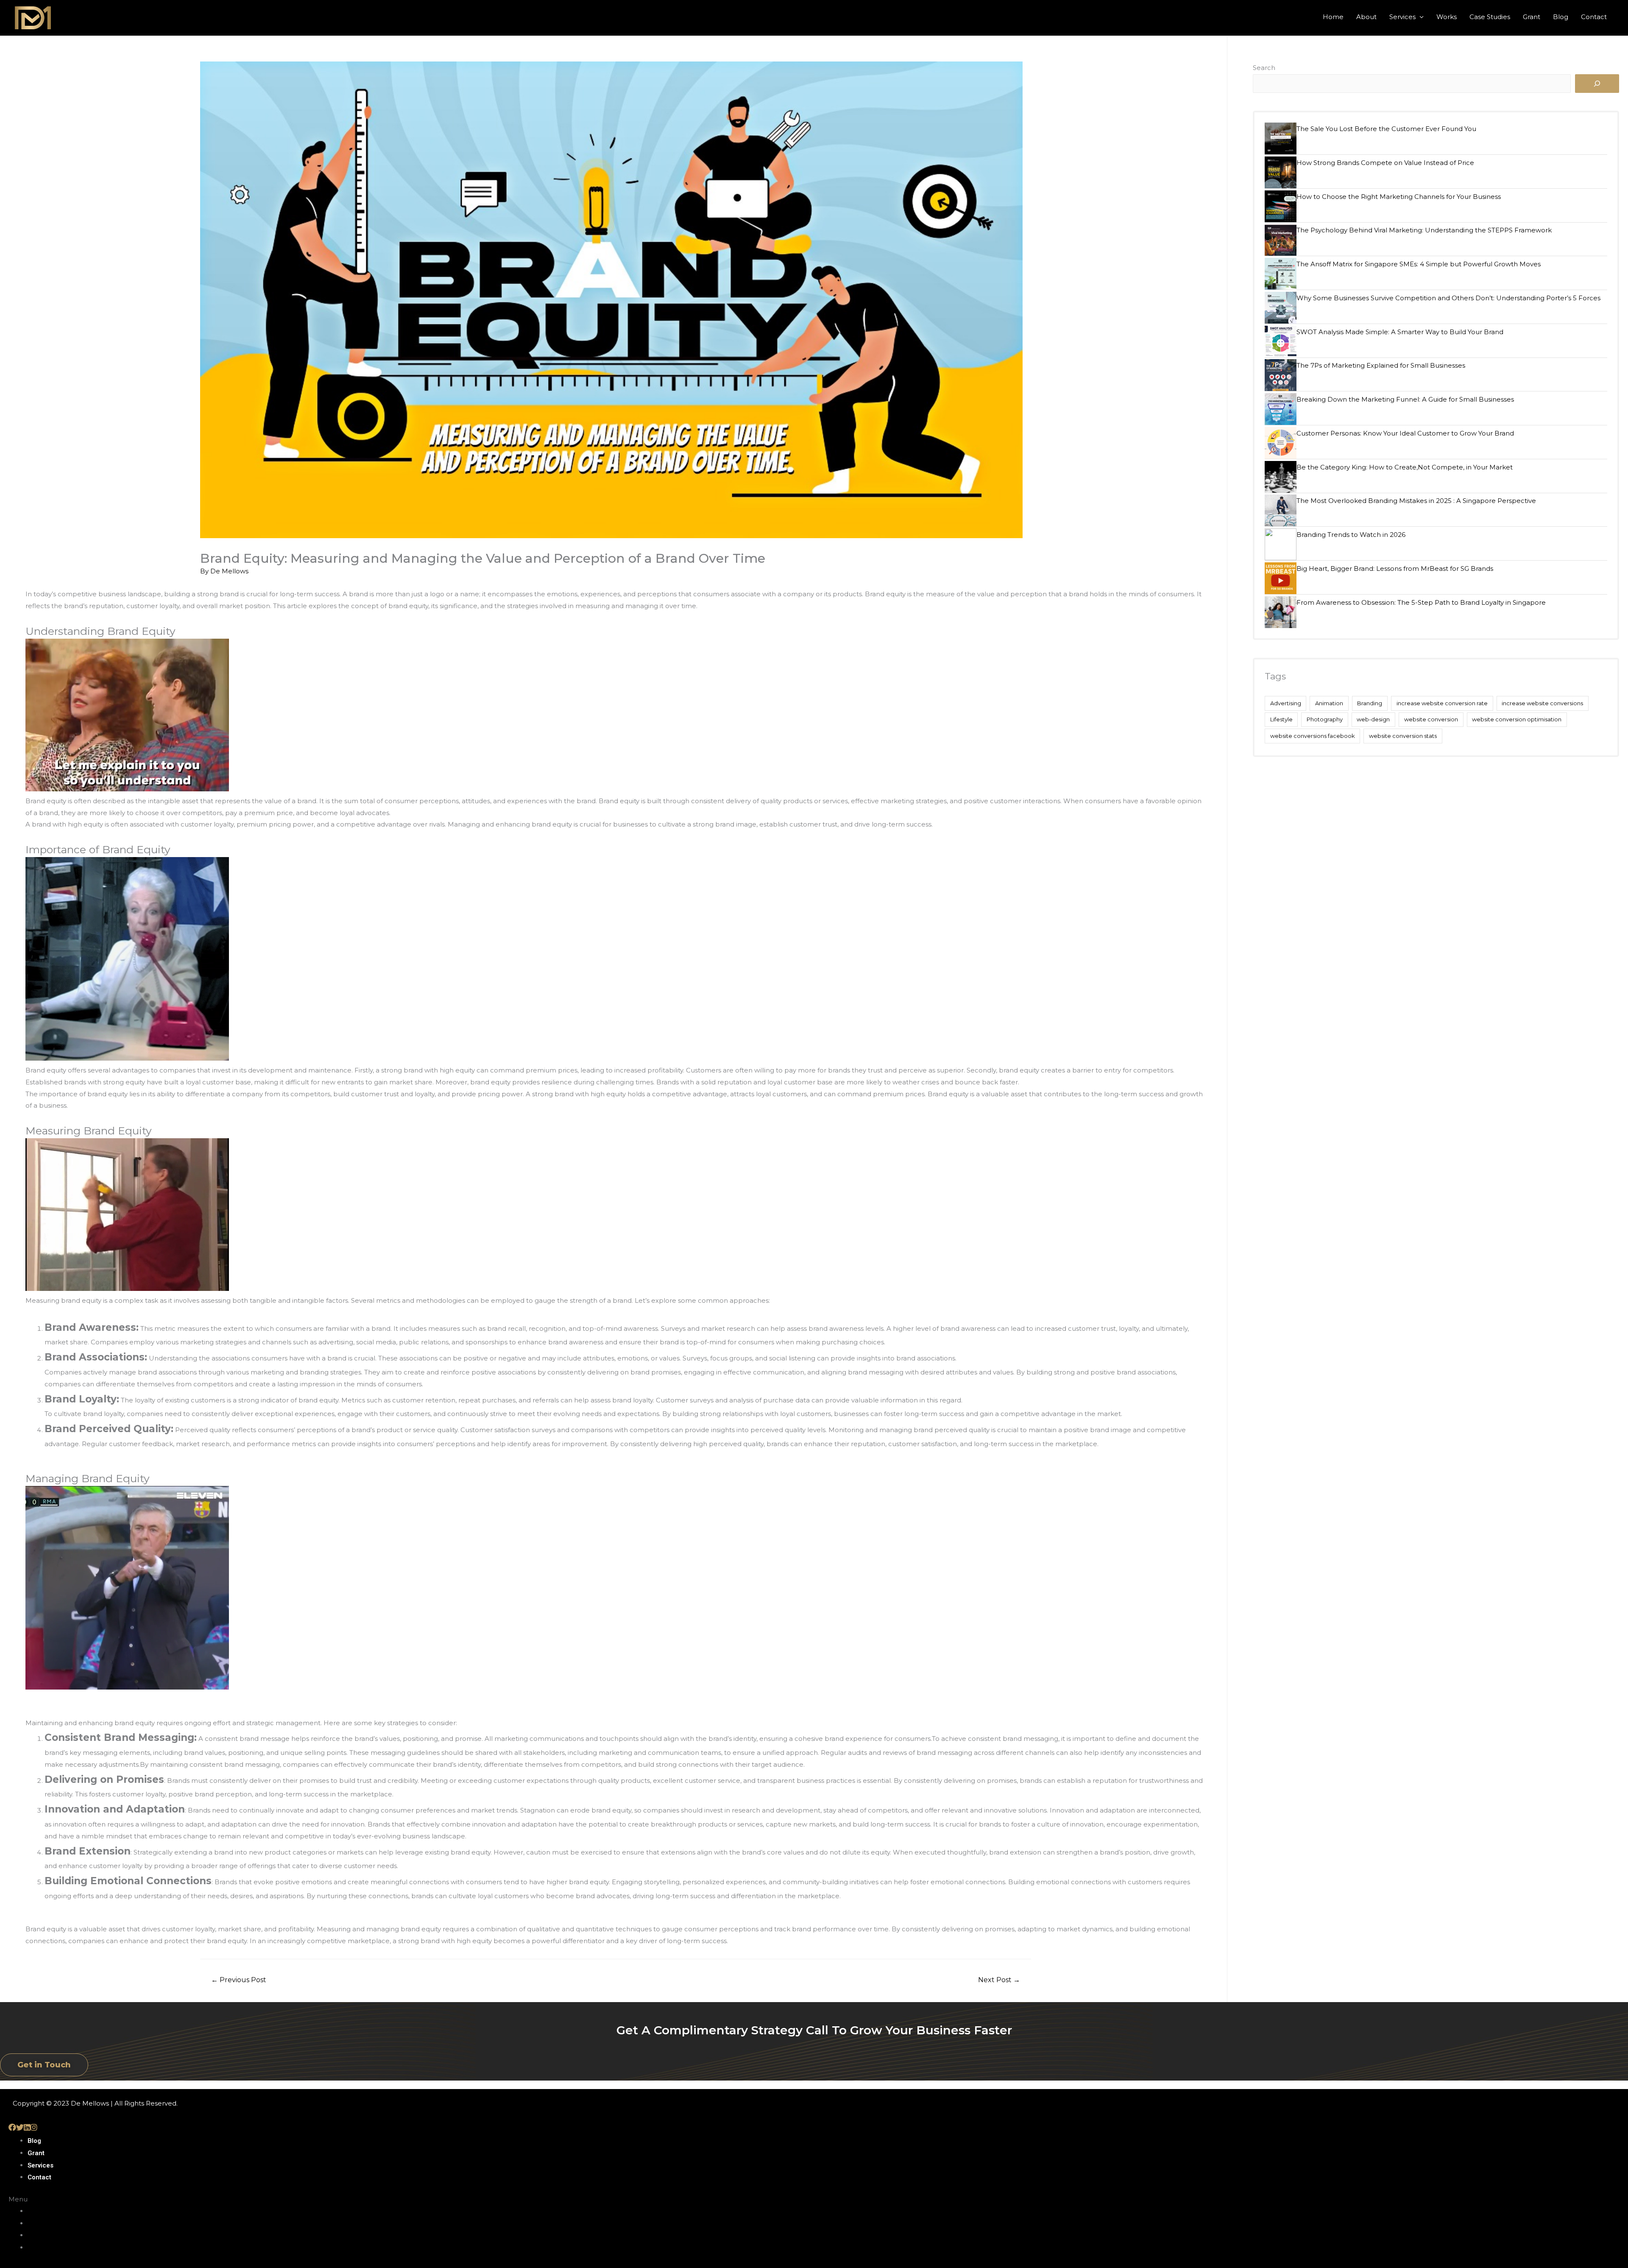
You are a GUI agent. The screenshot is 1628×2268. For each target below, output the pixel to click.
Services (1402, 17)
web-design (1373, 719)
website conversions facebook (1313, 736)
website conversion (1431, 719)
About (1366, 17)
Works (1447, 17)
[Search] (1597, 84)
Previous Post (239, 1980)
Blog (1561, 17)
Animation (1329, 703)
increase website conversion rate (1442, 703)
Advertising (1286, 703)
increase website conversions (1542, 703)
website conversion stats (1403, 736)
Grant (1532, 17)
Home (1333, 17)
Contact (1594, 17)
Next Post (999, 1980)
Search (1264, 68)
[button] (44, 2065)
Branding (1370, 703)
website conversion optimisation (1517, 719)
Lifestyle (1281, 719)
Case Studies (1490, 17)
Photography (1325, 719)
